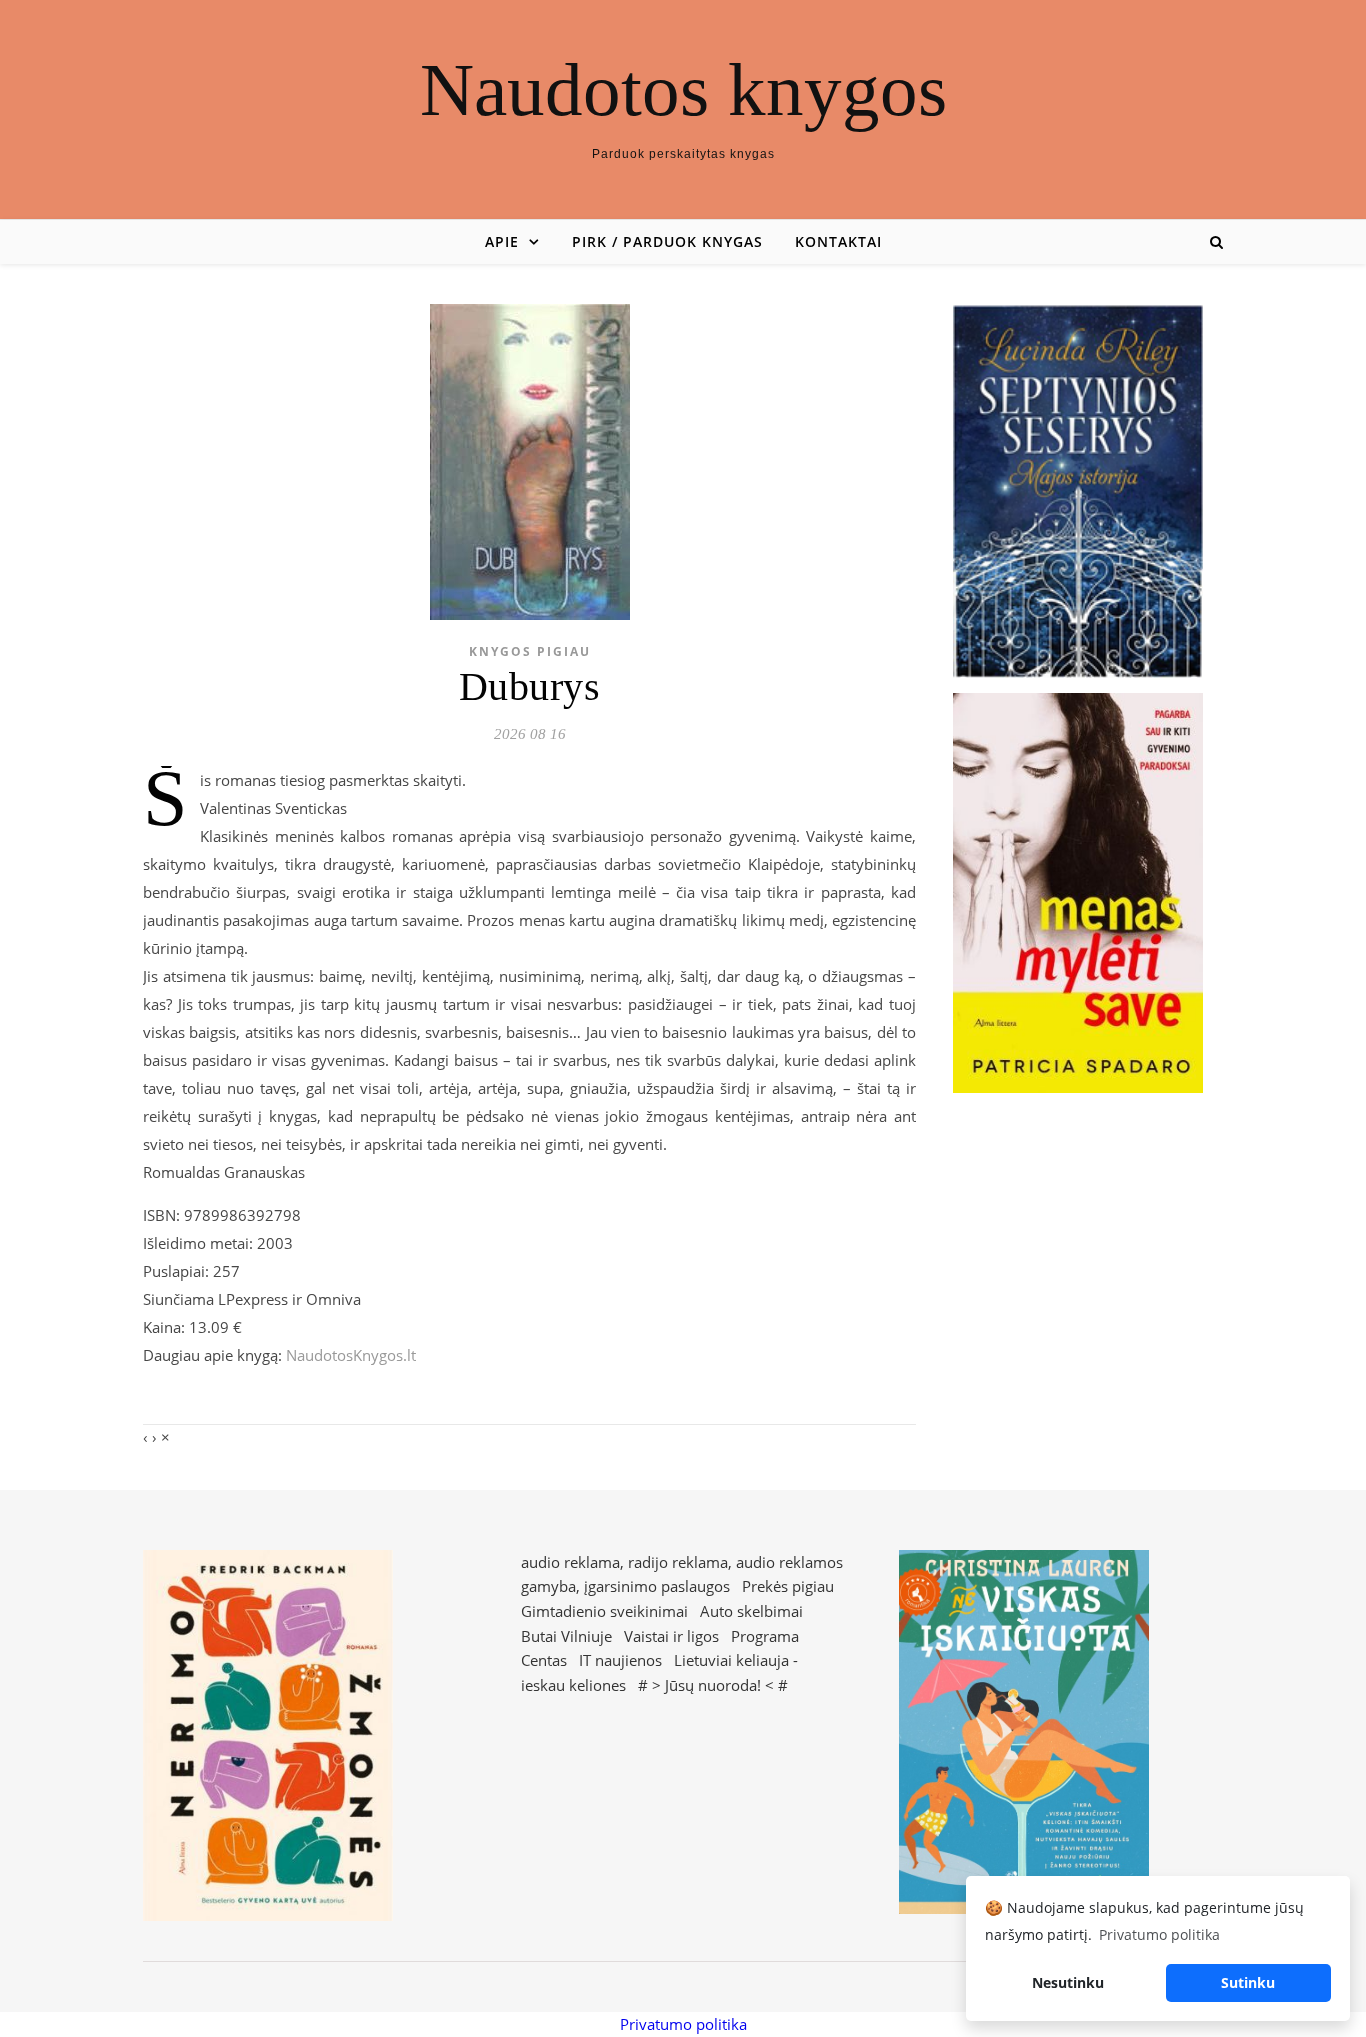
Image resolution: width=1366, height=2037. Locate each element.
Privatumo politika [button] (1159, 1934)
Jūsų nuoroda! (713, 1685)
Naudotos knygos (683, 89)
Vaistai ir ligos (671, 1636)
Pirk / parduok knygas (667, 241)
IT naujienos (620, 1660)
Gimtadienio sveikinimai (604, 1611)
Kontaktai (838, 241)
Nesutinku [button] (1068, 1982)
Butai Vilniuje (566, 1636)
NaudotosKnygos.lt (351, 1355)
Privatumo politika (683, 2024)
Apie (502, 241)
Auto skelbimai (751, 1611)
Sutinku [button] (1248, 1982)
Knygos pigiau (530, 651)
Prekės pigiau (788, 1586)
